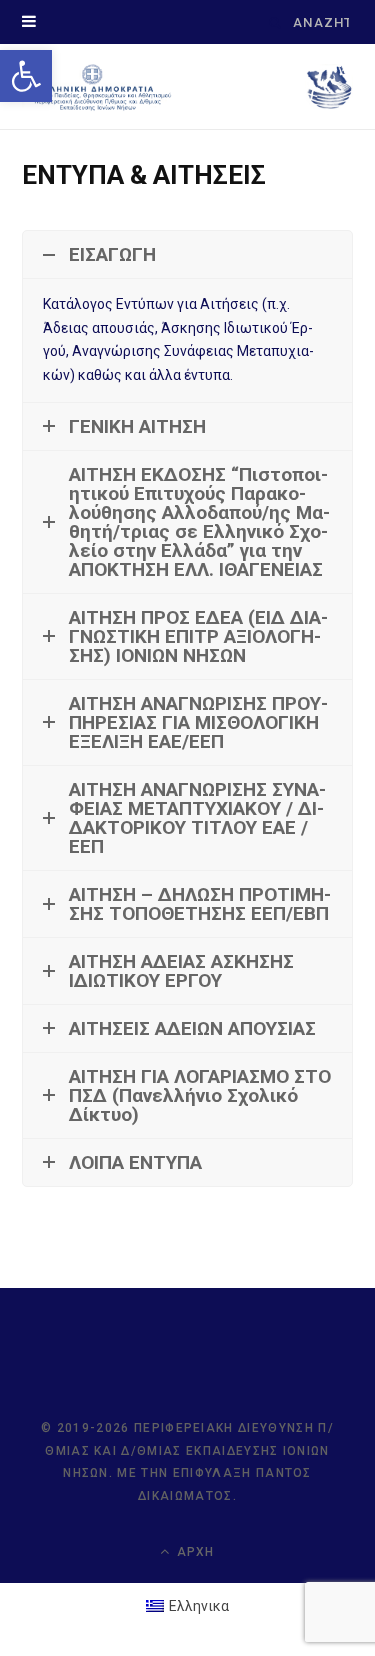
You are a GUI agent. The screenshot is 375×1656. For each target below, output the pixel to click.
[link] (26, 76)
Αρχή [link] (194, 1552)
